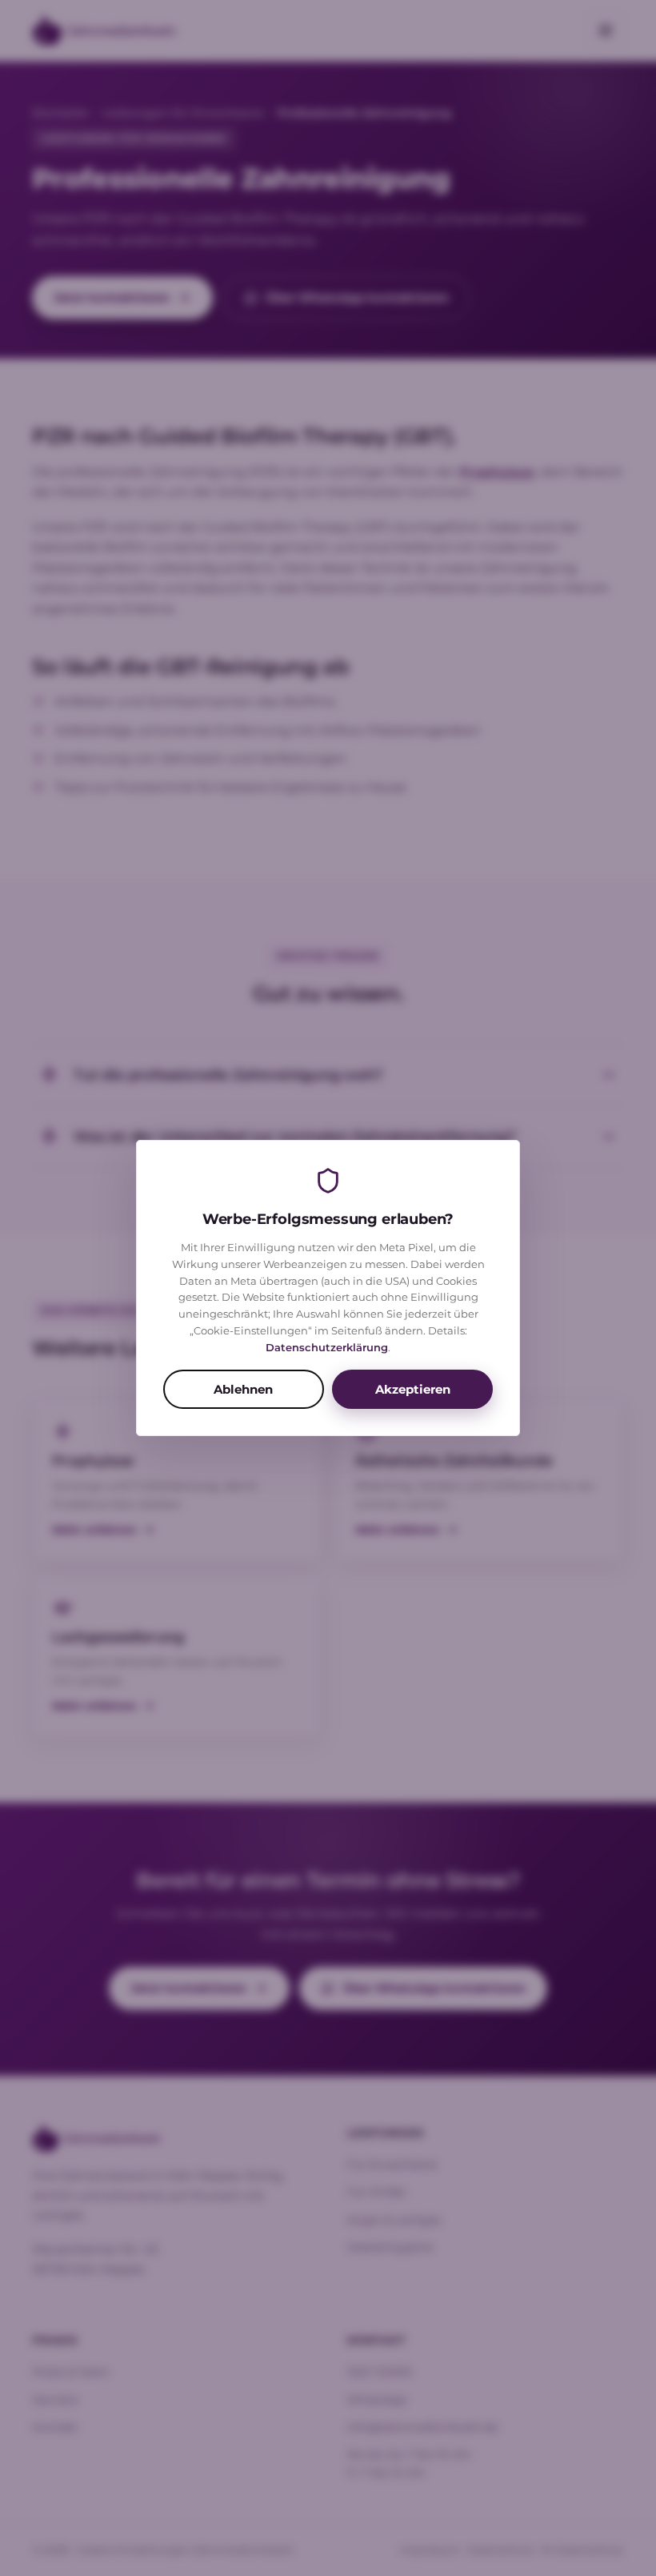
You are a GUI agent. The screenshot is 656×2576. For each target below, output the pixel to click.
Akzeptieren (413, 1389)
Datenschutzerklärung (327, 1347)
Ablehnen (243, 1389)
